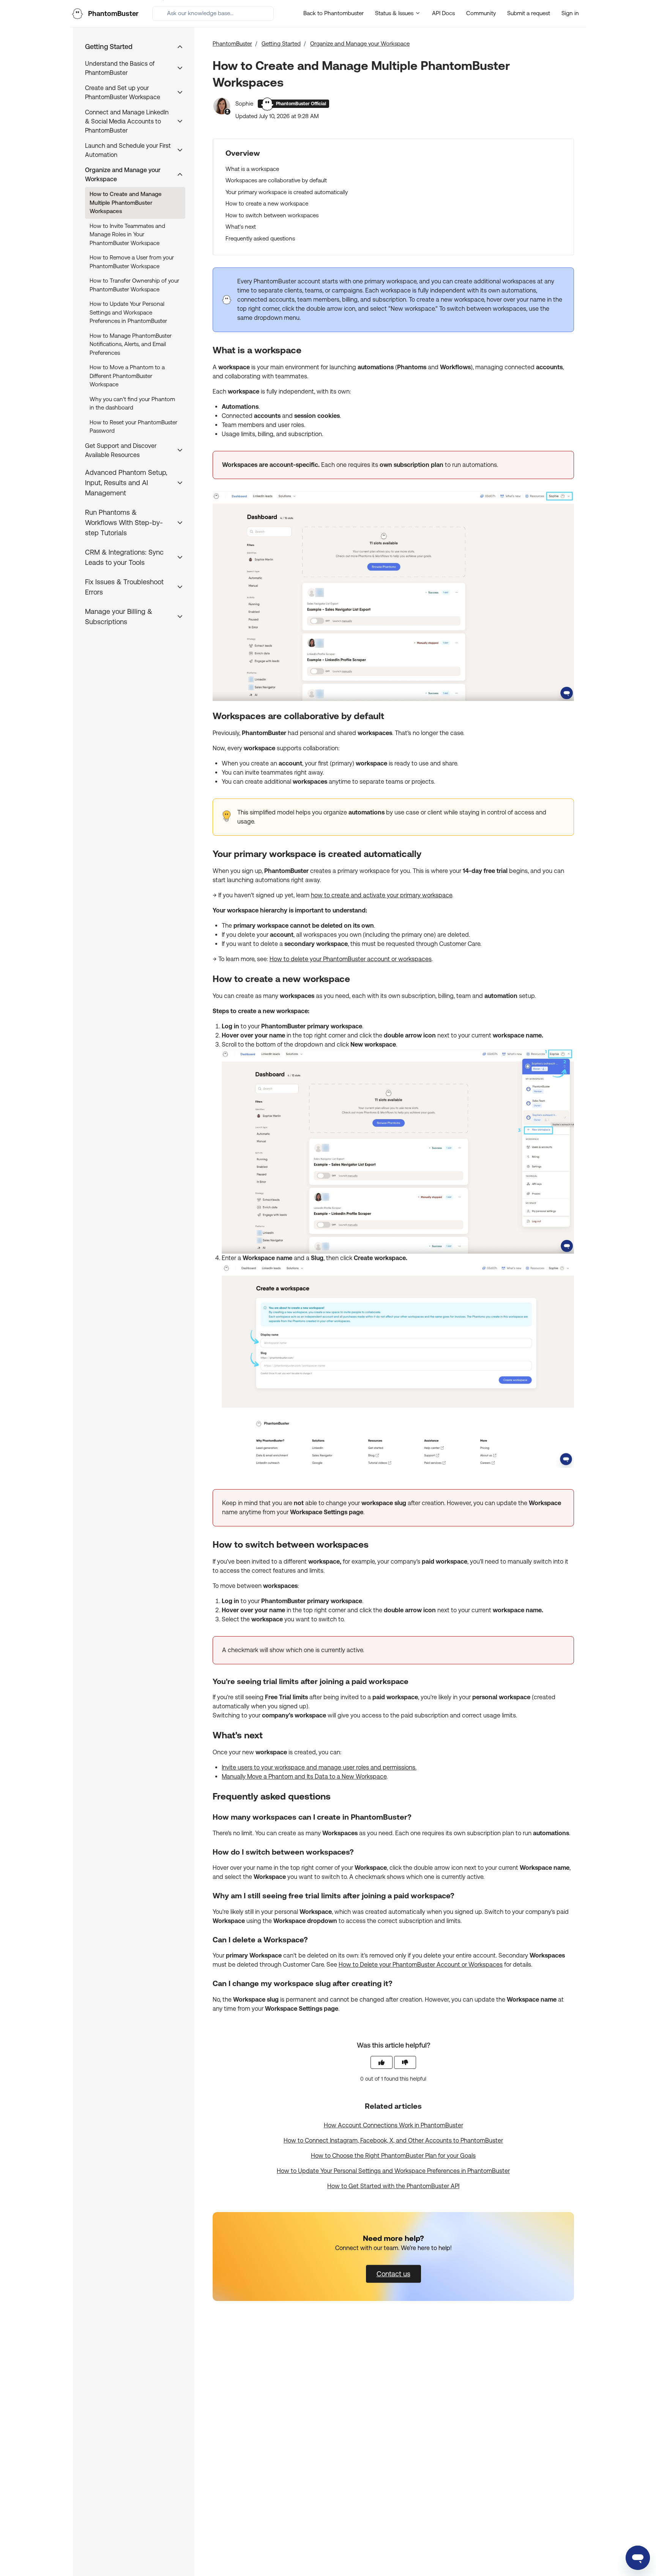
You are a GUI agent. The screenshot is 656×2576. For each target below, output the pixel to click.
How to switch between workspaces (272, 215)
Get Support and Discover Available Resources (121, 450)
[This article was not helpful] (405, 2062)
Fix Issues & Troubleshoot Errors (124, 587)
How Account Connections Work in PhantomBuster (393, 2125)
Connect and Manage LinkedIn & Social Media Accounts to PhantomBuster (127, 121)
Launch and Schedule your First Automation (128, 150)
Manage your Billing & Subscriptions (119, 617)
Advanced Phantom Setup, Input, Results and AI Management (126, 483)
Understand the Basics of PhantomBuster (120, 68)
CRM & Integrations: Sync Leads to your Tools (124, 557)
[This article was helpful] (382, 2062)
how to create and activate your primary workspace (382, 895)
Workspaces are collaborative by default (276, 180)
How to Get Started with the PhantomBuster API (393, 2186)
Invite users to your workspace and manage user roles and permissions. (319, 1767)
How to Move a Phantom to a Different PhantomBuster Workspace (127, 376)
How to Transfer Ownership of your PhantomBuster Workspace (134, 285)
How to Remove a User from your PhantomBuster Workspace (132, 262)
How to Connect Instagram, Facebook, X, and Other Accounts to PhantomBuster (393, 2140)
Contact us (393, 2274)
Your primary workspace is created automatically (287, 192)
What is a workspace (252, 169)
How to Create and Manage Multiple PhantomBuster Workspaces (126, 202)
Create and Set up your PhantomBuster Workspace (123, 93)
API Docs (443, 13)
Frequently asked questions (260, 238)
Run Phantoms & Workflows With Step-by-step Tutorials (124, 523)
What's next (241, 227)
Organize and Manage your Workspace (360, 43)
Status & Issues (395, 13)
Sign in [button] (570, 13)
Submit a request (529, 13)
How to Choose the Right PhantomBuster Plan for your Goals (393, 2156)
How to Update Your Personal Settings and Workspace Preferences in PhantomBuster (393, 2171)
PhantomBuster (232, 43)
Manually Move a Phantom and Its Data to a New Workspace (304, 1777)
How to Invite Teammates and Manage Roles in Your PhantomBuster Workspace (127, 234)
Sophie (245, 104)
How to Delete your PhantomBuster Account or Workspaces (421, 1965)
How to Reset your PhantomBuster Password (133, 427)
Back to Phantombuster (334, 13)
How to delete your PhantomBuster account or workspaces (351, 959)
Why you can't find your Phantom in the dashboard (132, 403)
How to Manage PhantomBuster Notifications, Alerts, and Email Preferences (131, 344)
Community (481, 13)
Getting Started (281, 43)
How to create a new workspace (267, 203)
